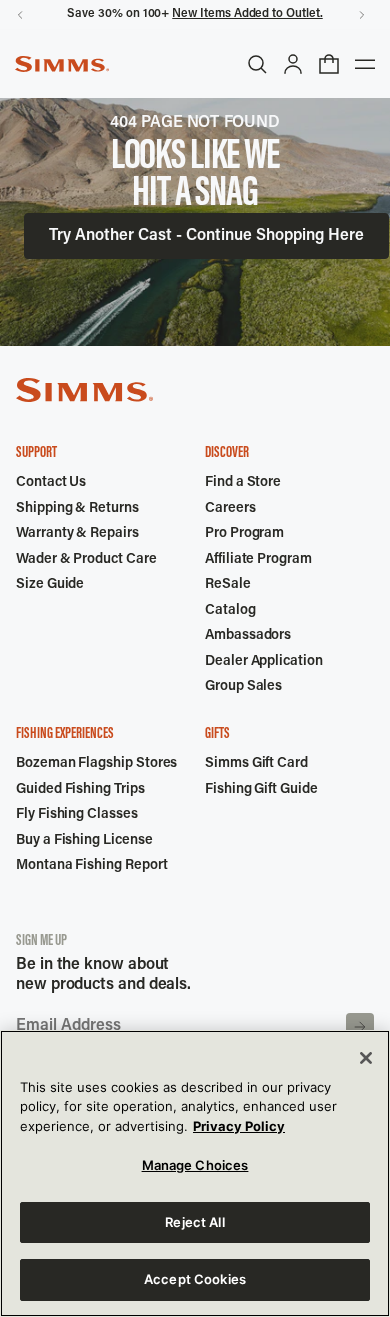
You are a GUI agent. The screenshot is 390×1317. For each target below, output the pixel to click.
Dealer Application (264, 662)
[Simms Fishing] (62, 64)
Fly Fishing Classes (77, 815)
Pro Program (244, 534)
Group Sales (243, 687)
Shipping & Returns (77, 509)
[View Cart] (329, 64)
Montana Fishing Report (91, 866)
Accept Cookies (195, 1279)
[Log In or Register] (293, 64)
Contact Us (51, 483)
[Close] (366, 1058)
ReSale (228, 585)
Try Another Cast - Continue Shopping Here (206, 236)
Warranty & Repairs (77, 534)
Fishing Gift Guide (261, 790)
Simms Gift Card (256, 764)
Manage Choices (195, 1165)
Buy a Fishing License (84, 841)
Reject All (194, 1222)
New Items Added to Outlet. (247, 14)
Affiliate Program (258, 560)
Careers (230, 509)
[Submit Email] (360, 1027)
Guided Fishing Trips (80, 790)
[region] (195, 1173)
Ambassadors (248, 636)
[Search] (257, 64)
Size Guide (50, 585)
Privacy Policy (239, 1126)
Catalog (230, 611)
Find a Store (243, 483)
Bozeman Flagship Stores (96, 764)
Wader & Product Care (86, 560)
